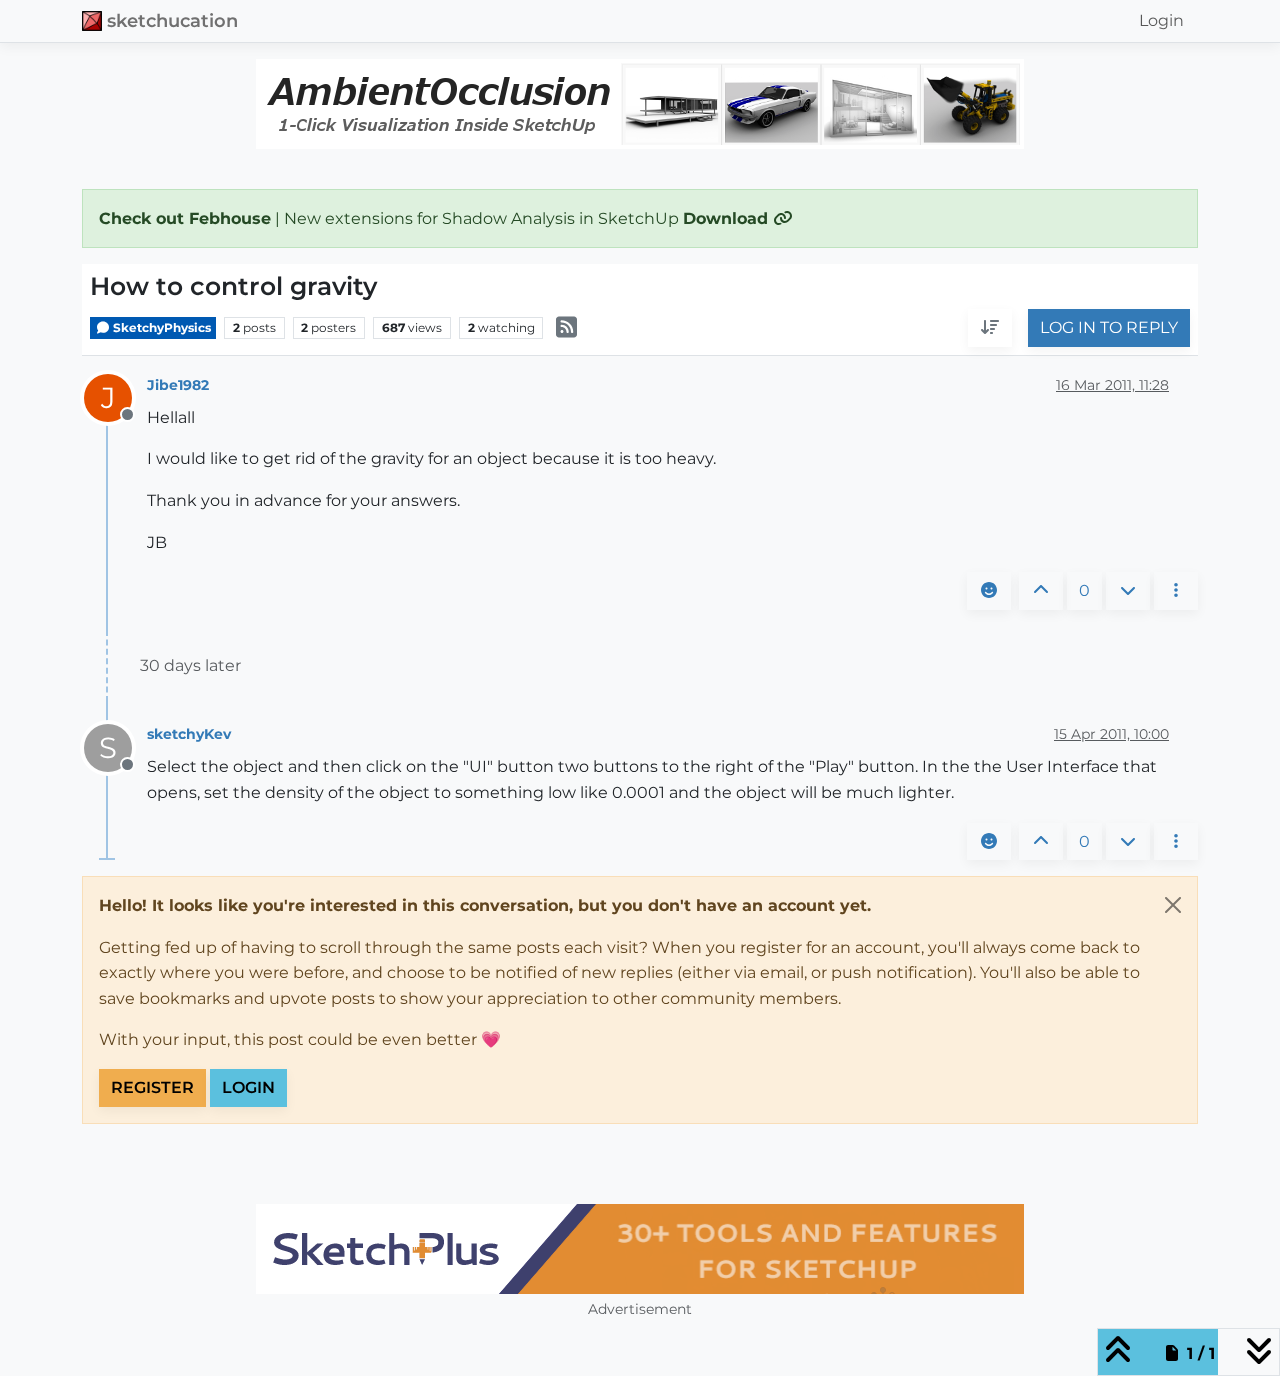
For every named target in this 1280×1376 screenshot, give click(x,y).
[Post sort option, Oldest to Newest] (990, 329)
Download (728, 218)
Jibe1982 (178, 385)
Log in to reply (1109, 328)
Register (152, 1087)
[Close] (1173, 905)
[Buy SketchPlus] (640, 1249)
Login (248, 1087)
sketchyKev (189, 734)
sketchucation (172, 20)
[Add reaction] (989, 591)
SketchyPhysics (160, 327)
